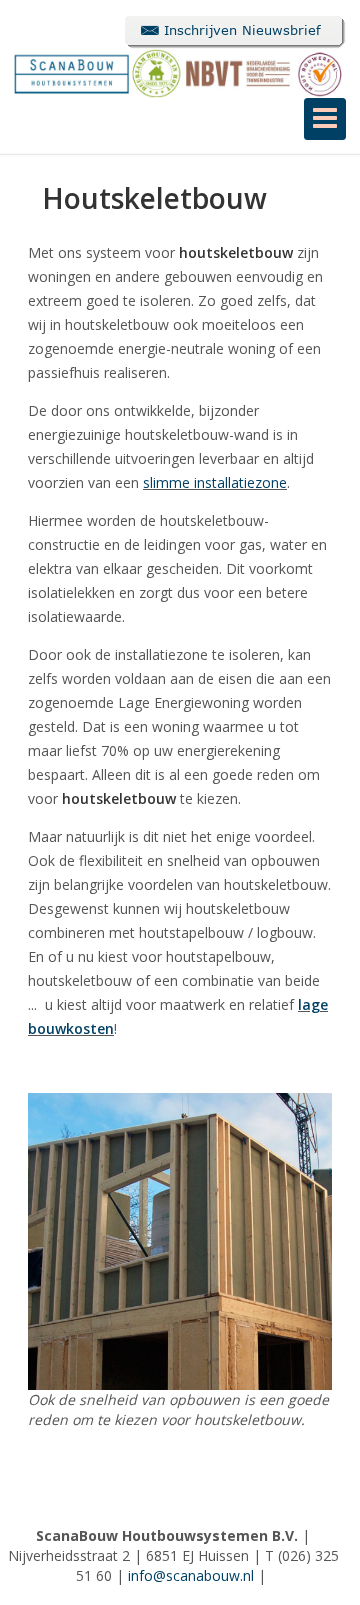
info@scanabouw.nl (191, 1575)
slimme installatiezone (215, 482)
